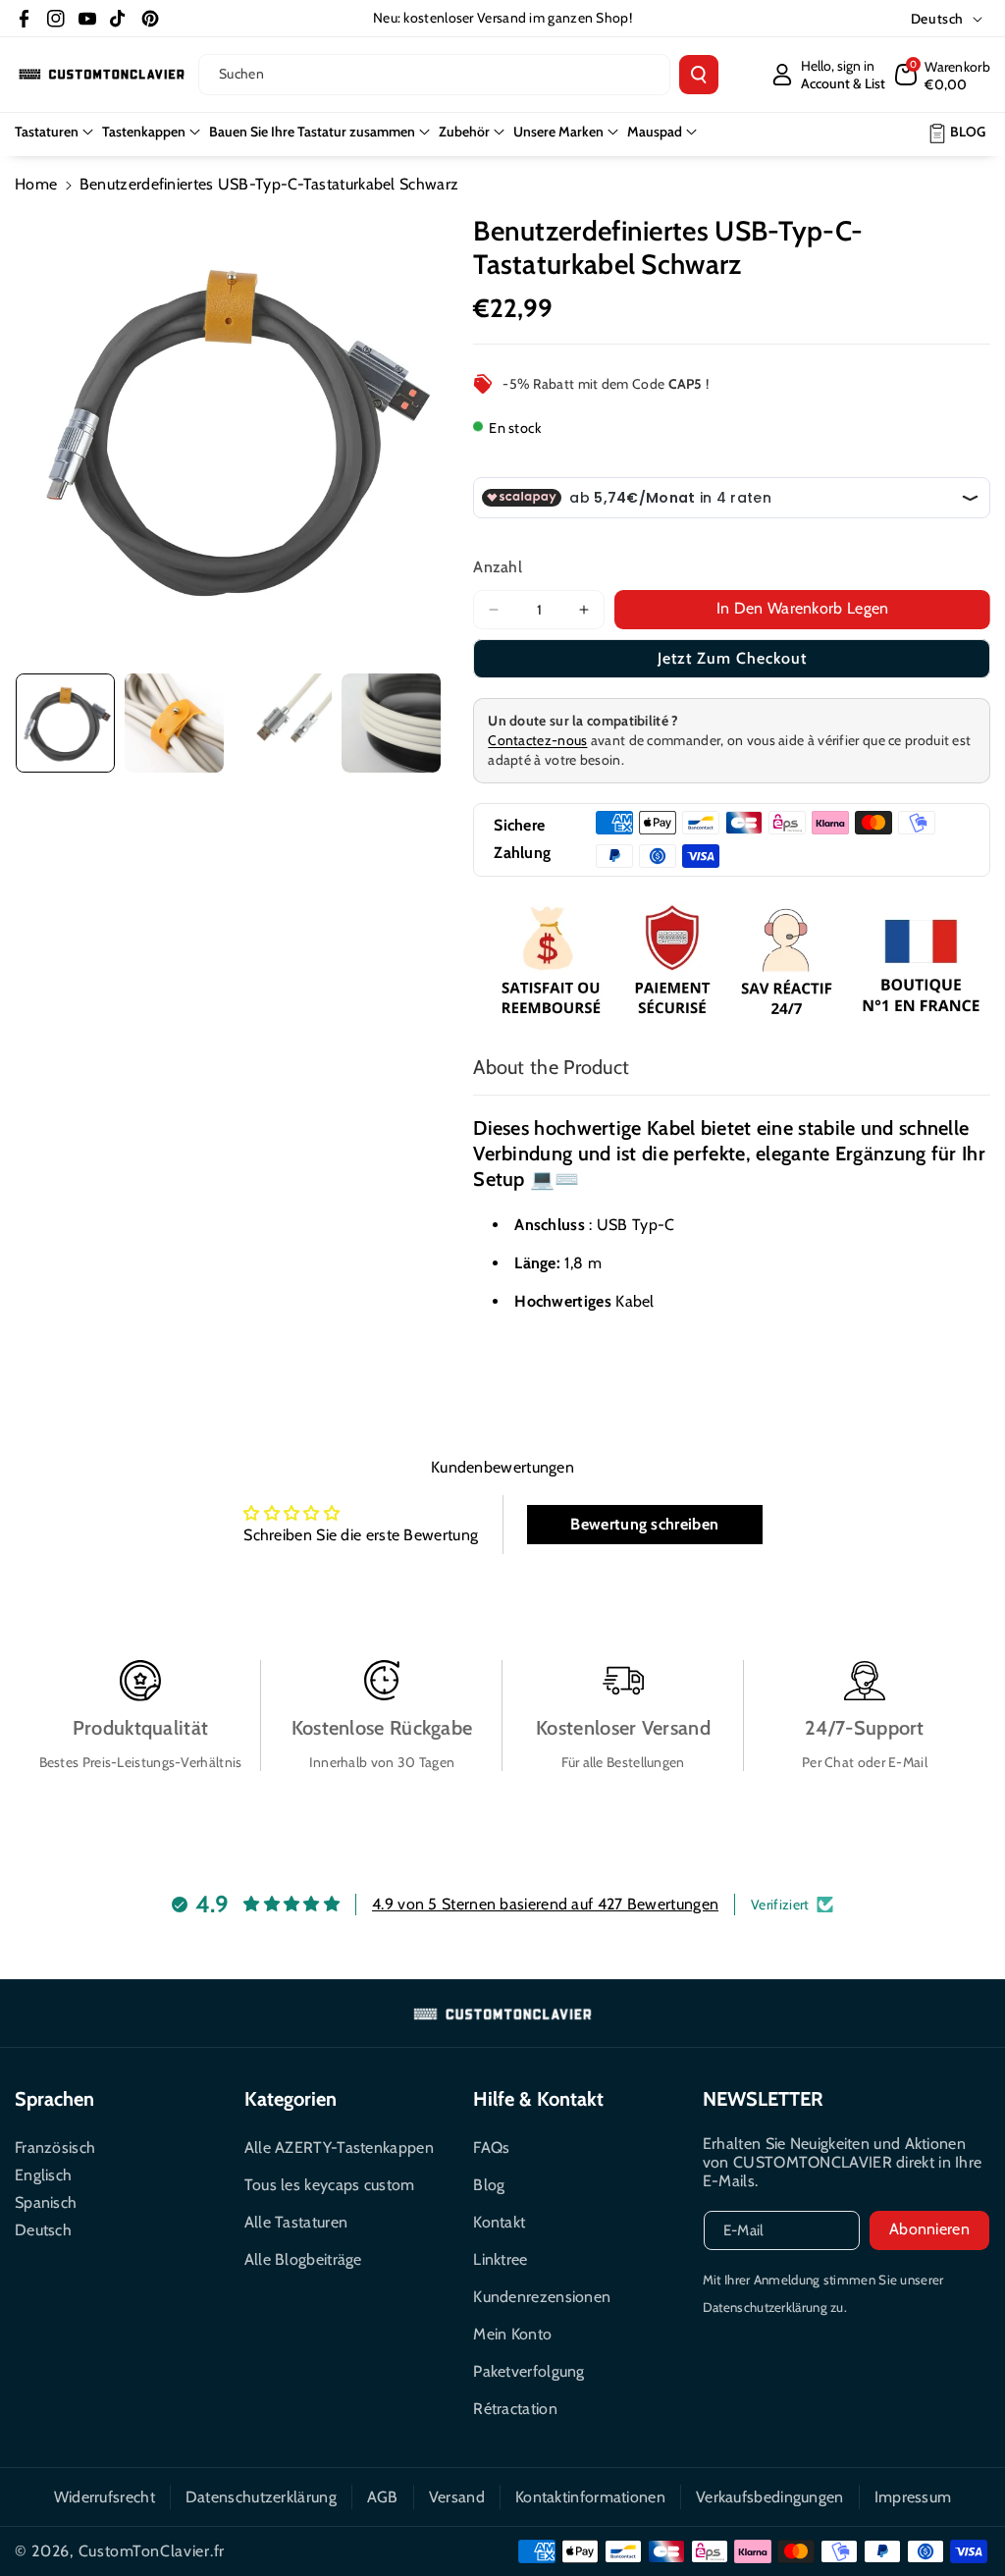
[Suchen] (699, 75)
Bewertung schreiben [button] (644, 1524)
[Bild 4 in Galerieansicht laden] (391, 723)
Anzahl (498, 567)
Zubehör (464, 132)
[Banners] (732, 963)
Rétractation (515, 2409)
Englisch (43, 2175)
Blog (489, 2185)
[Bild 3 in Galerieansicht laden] (283, 723)
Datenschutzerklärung (261, 2497)
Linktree (500, 2259)
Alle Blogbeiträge (303, 2259)
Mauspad (655, 132)
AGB (383, 2497)
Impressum (913, 2497)
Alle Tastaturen (296, 2222)
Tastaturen (47, 132)
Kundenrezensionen (542, 2297)
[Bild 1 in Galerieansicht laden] (65, 723)
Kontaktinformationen (590, 2497)
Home (36, 184)
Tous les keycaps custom (330, 2185)
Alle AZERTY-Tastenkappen (339, 2147)
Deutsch (43, 2230)
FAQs (491, 2147)
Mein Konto (512, 2334)
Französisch (55, 2147)
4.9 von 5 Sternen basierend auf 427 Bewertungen (545, 1904)
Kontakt (499, 2222)
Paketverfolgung (529, 2371)
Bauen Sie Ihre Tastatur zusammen (312, 132)
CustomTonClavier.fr (152, 2551)
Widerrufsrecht (105, 2497)
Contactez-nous (537, 740)
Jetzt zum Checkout (732, 658)
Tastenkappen (144, 132)
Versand (457, 2497)
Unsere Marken (558, 132)
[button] (943, 75)
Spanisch (46, 2202)
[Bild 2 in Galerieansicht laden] (174, 723)
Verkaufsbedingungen (770, 2497)
